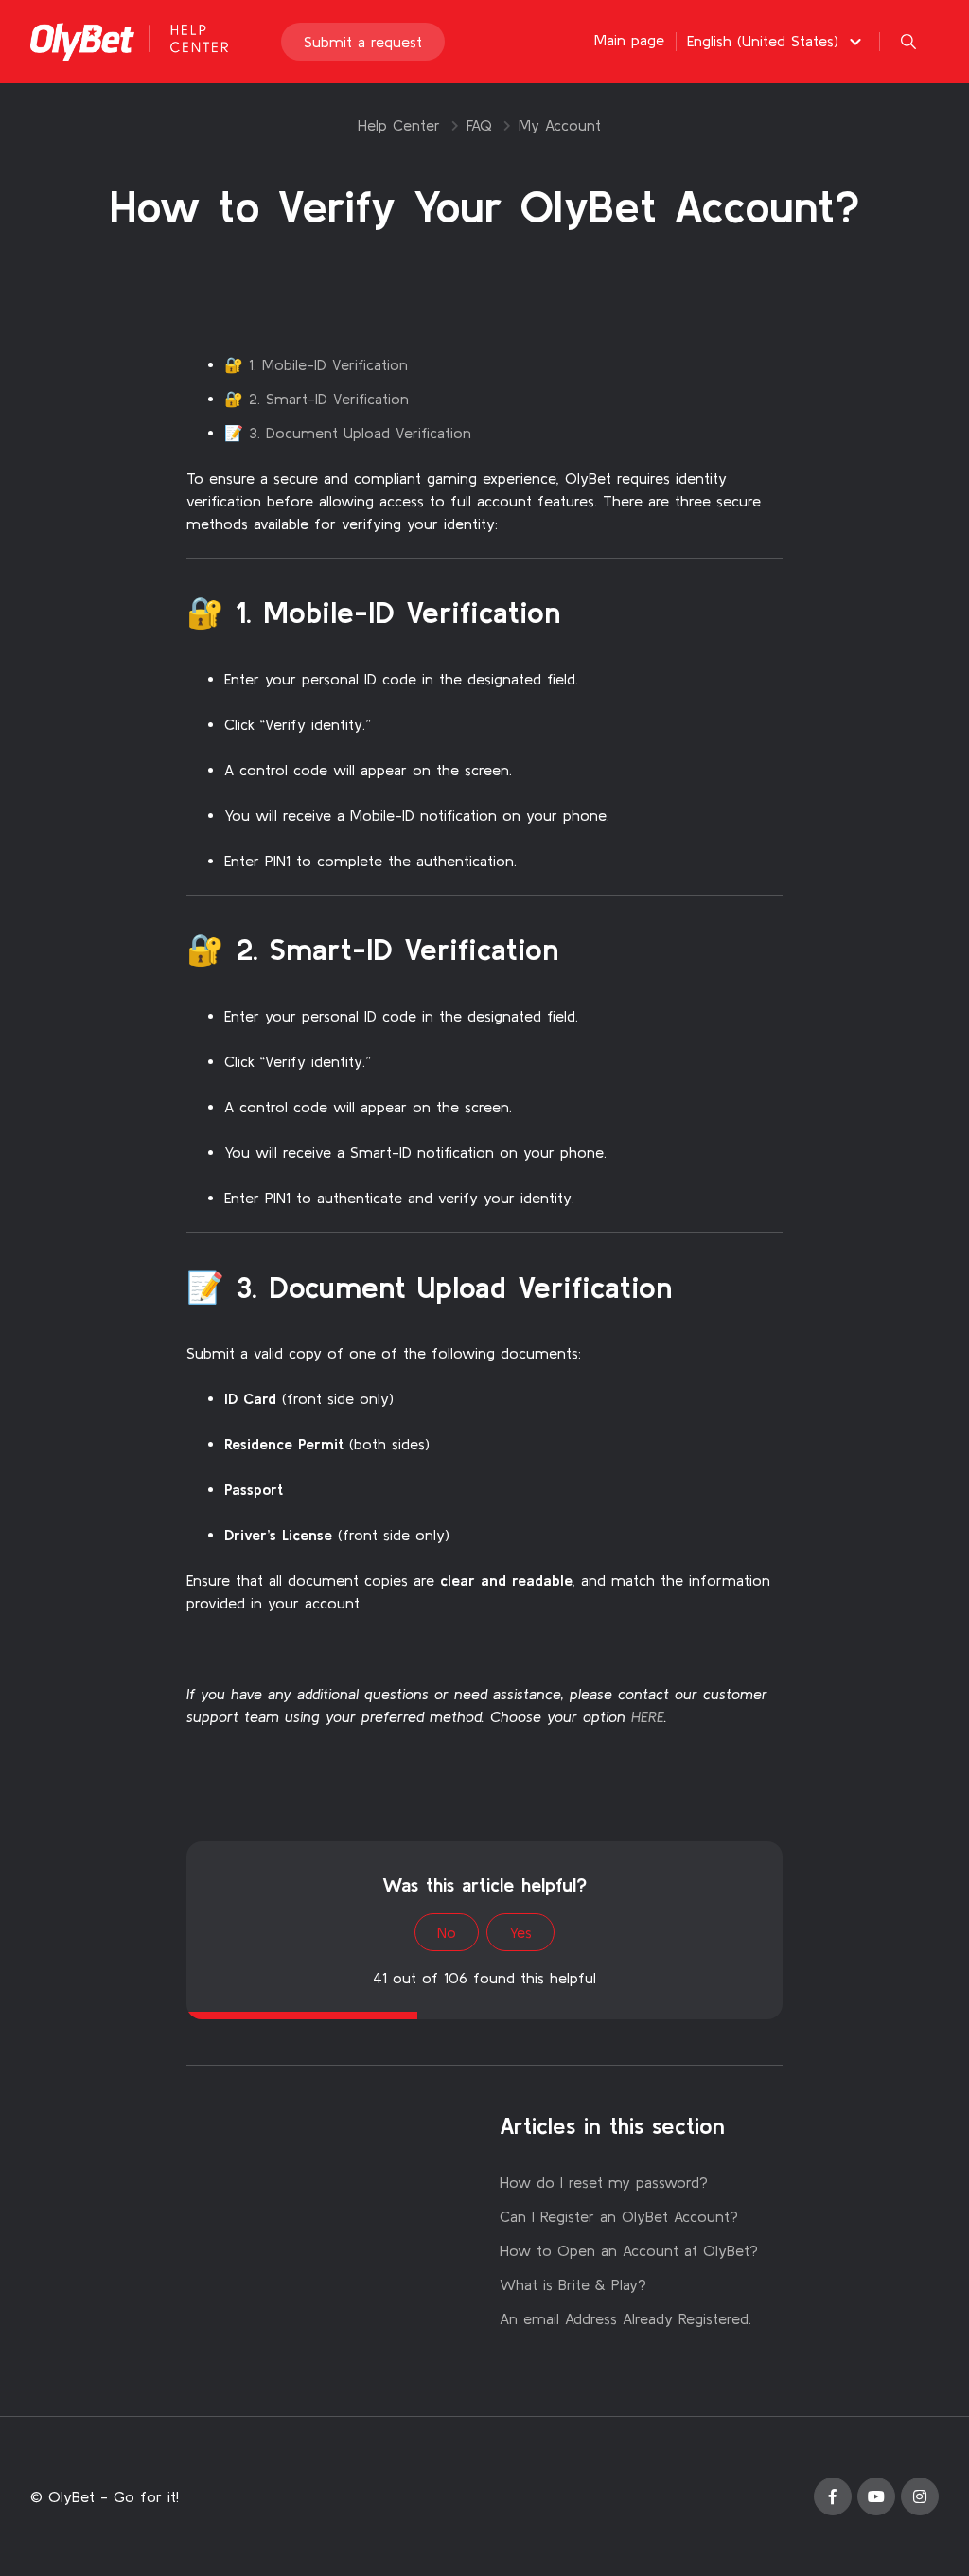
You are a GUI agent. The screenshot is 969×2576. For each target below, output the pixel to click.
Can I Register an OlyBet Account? (619, 2216)
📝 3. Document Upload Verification (348, 433)
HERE (648, 1716)
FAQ (479, 125)
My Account (560, 125)
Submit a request (363, 42)
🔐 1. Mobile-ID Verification (316, 364)
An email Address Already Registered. (625, 2318)
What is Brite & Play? (573, 2284)
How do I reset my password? (604, 2182)
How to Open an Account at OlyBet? (629, 2250)
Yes (520, 1932)
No (447, 1932)
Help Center (399, 125)
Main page (629, 40)
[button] (777, 41)
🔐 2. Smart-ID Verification (317, 399)
